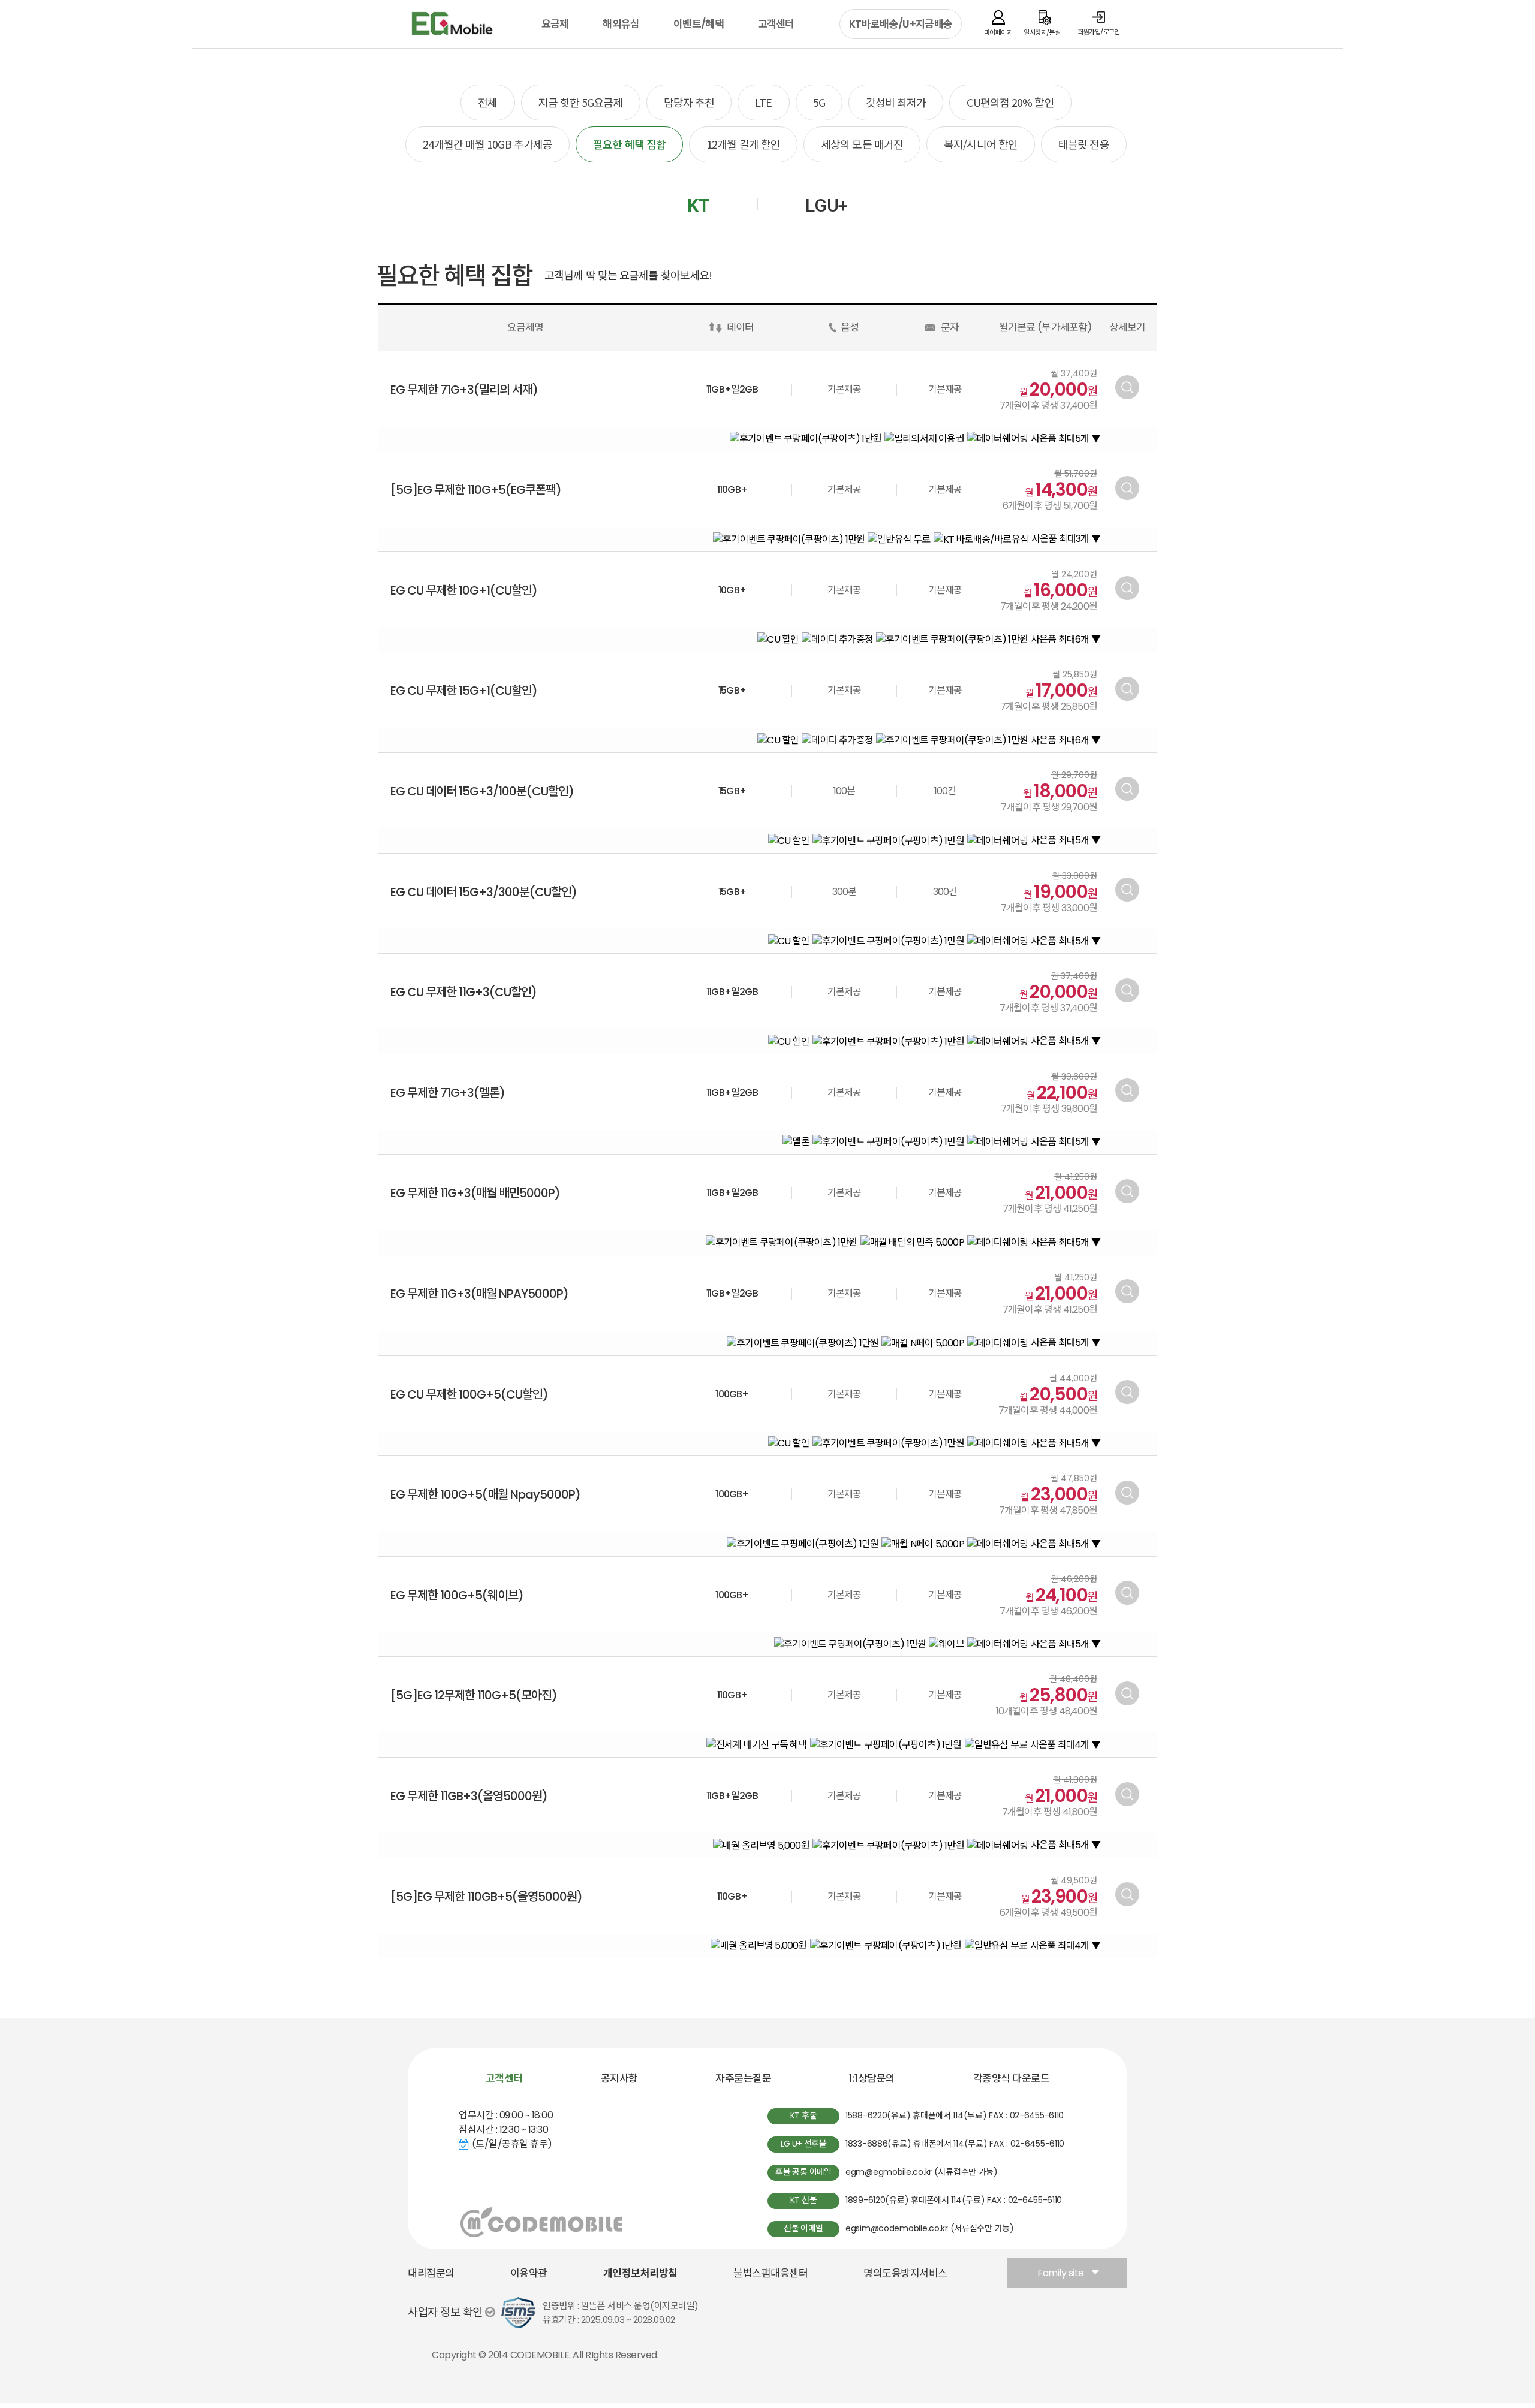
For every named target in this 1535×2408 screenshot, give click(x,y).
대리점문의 (431, 2273)
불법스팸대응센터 (770, 2273)
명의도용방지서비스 (905, 2273)
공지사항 (619, 2078)
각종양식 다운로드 (1012, 2078)
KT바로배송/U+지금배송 (901, 24)
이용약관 (529, 2273)
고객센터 (776, 24)
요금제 (555, 24)
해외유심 (621, 24)
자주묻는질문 (743, 2078)
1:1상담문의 (872, 2078)
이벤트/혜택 (699, 24)
